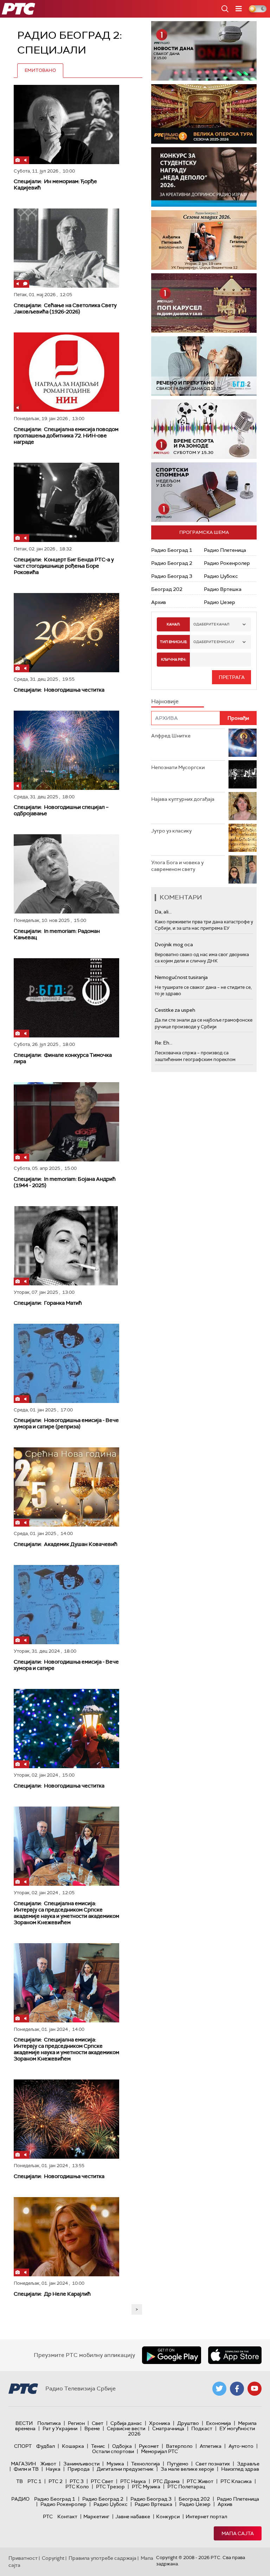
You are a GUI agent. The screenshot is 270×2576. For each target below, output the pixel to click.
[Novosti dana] (204, 51)
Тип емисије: (173, 642)
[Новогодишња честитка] (66, 633)
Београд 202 (167, 589)
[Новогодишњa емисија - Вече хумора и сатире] (66, 1605)
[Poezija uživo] (204, 240)
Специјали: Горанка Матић (48, 1303)
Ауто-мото (241, 2446)
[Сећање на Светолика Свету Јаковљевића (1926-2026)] (66, 248)
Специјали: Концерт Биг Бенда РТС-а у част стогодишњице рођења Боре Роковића (64, 566)
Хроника (160, 2423)
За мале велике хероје (187, 2469)
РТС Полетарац (186, 2487)
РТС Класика (236, 2481)
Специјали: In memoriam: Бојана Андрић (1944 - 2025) (65, 1182)
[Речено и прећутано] (204, 366)
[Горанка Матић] (66, 1246)
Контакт (67, 2516)
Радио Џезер (220, 602)
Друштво (188, 2423)
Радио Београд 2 (172, 563)
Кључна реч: (173, 659)
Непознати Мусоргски (178, 767)
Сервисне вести (126, 2428)
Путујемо (178, 2464)
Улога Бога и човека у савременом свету (177, 866)
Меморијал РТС (159, 2451)
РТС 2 (56, 2481)
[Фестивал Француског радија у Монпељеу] (204, 114)
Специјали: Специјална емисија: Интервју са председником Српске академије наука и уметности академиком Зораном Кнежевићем (66, 1913)
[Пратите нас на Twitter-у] (219, 2389)
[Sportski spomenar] (204, 492)
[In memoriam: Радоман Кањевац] (66, 874)
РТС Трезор (110, 2487)
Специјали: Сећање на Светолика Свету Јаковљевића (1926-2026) (65, 308)
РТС (48, 2516)
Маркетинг (96, 2516)
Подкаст (202, 2428)
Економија (218, 2423)
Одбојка (122, 2446)
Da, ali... (163, 912)
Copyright (53, 2558)
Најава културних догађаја (183, 799)
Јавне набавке (133, 2516)
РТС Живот (200, 2481)
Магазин (23, 2464)
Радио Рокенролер (227, 563)
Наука (53, 2469)
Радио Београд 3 (172, 576)
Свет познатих (213, 2464)
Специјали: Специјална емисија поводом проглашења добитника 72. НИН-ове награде (66, 436)
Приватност (23, 2558)
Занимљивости (81, 2464)
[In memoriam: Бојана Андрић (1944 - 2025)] (66, 1122)
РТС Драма (166, 2481)
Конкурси (168, 2516)
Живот (48, 2464)
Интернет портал (206, 2516)
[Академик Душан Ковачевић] (66, 1487)
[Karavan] (204, 303)
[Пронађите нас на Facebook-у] (237, 2389)
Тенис (98, 2446)
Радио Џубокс (221, 576)
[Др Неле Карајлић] (66, 2237)
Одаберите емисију (214, 642)
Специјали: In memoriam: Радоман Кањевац (57, 934)
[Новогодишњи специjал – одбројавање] (66, 750)
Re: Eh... (163, 1043)
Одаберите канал (211, 624)
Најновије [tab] (165, 701)
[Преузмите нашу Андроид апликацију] (172, 2355)
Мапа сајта (238, 2533)
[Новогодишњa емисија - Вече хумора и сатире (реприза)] (66, 1363)
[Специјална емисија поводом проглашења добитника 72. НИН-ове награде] (66, 372)
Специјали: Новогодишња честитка (59, 690)
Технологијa (146, 2464)
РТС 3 (77, 2481)
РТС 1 (34, 2481)
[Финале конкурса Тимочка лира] (66, 998)
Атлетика (211, 2446)
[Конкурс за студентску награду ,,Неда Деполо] (204, 177)
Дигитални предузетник (125, 2469)
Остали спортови (113, 2451)
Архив (159, 602)
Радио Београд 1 (172, 550)
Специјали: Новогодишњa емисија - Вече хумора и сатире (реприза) (66, 1423)
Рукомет (149, 2446)
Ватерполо (179, 2446)
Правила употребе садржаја (102, 2558)
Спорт (23, 2446)
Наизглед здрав (240, 2469)
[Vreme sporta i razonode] (204, 429)
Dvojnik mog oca (174, 944)
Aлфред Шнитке (171, 736)
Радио (20, 2499)
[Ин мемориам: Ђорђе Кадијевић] (66, 124)
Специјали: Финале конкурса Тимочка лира (63, 1058)
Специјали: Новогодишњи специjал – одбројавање (61, 810)
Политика (49, 2423)
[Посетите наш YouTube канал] (255, 2389)
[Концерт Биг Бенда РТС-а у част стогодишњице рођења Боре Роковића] (66, 502)
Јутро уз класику (171, 831)
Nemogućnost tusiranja (181, 977)
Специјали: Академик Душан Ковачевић (66, 1544)
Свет (98, 2423)
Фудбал (46, 2446)
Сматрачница (168, 2428)
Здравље (248, 2464)
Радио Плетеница (225, 550)
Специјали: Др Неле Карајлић (52, 2294)
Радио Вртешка (223, 589)
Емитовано (40, 70)
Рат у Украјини (60, 2428)
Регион (76, 2423)
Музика (115, 2464)
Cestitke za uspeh (175, 1010)
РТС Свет (102, 2481)
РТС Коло (77, 2487)
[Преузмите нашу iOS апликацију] (235, 2355)
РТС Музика (146, 2487)
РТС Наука (133, 2481)
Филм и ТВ (26, 2469)
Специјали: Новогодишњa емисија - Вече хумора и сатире (66, 1665)
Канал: (173, 624)
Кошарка (73, 2446)
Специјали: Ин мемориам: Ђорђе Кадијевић (55, 185)
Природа (79, 2469)
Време (92, 2428)
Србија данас (126, 2423)
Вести (24, 2423)
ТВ (20, 2481)
